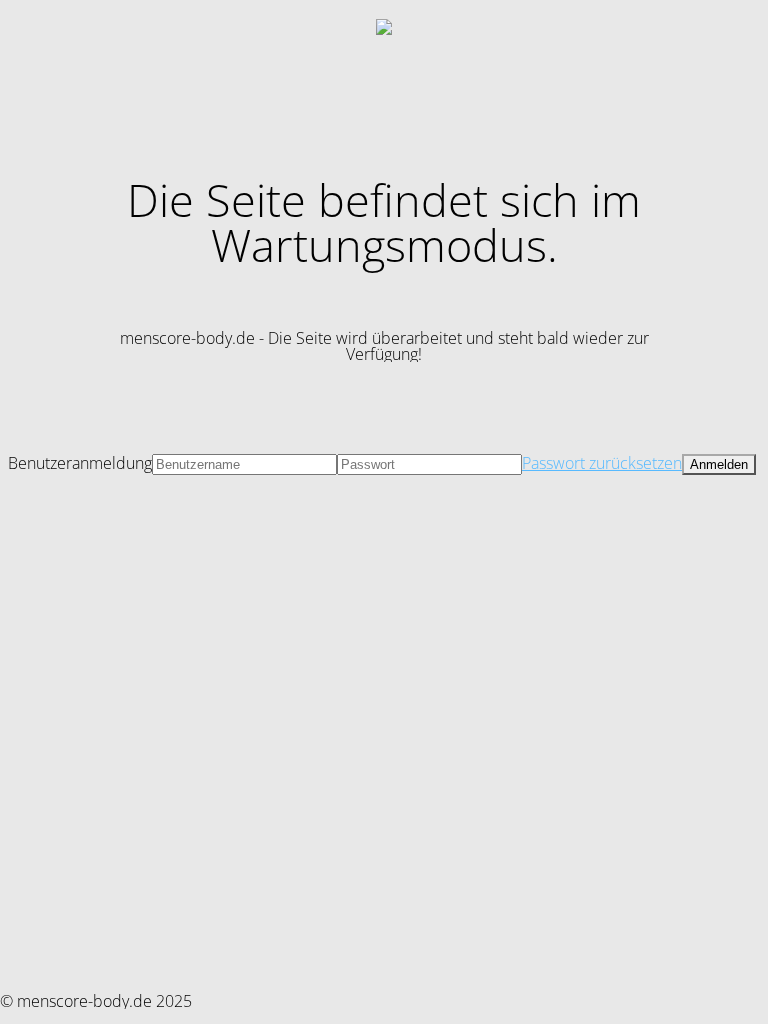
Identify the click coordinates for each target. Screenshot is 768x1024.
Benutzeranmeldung (80, 463)
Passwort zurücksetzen (602, 463)
